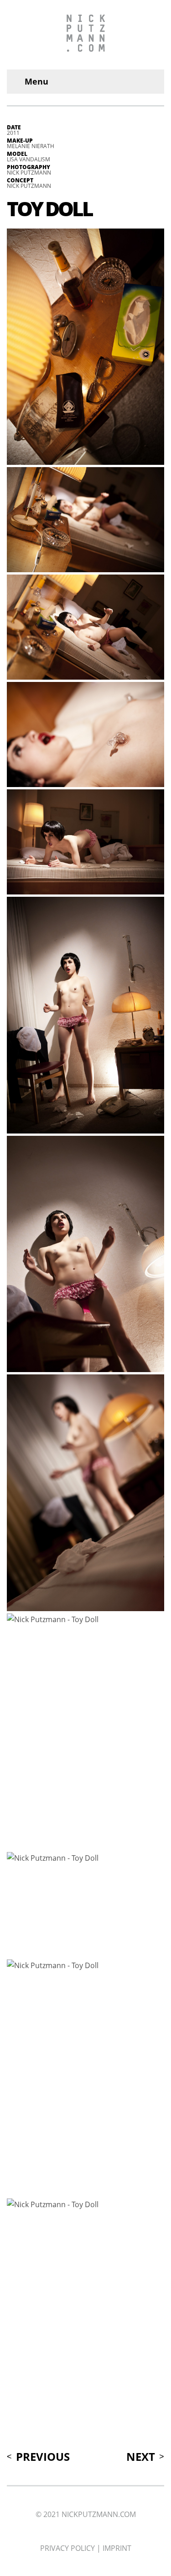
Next (141, 2457)
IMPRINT (117, 2548)
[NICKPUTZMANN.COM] (85, 35)
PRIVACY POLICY (67, 2548)
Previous (43, 2457)
